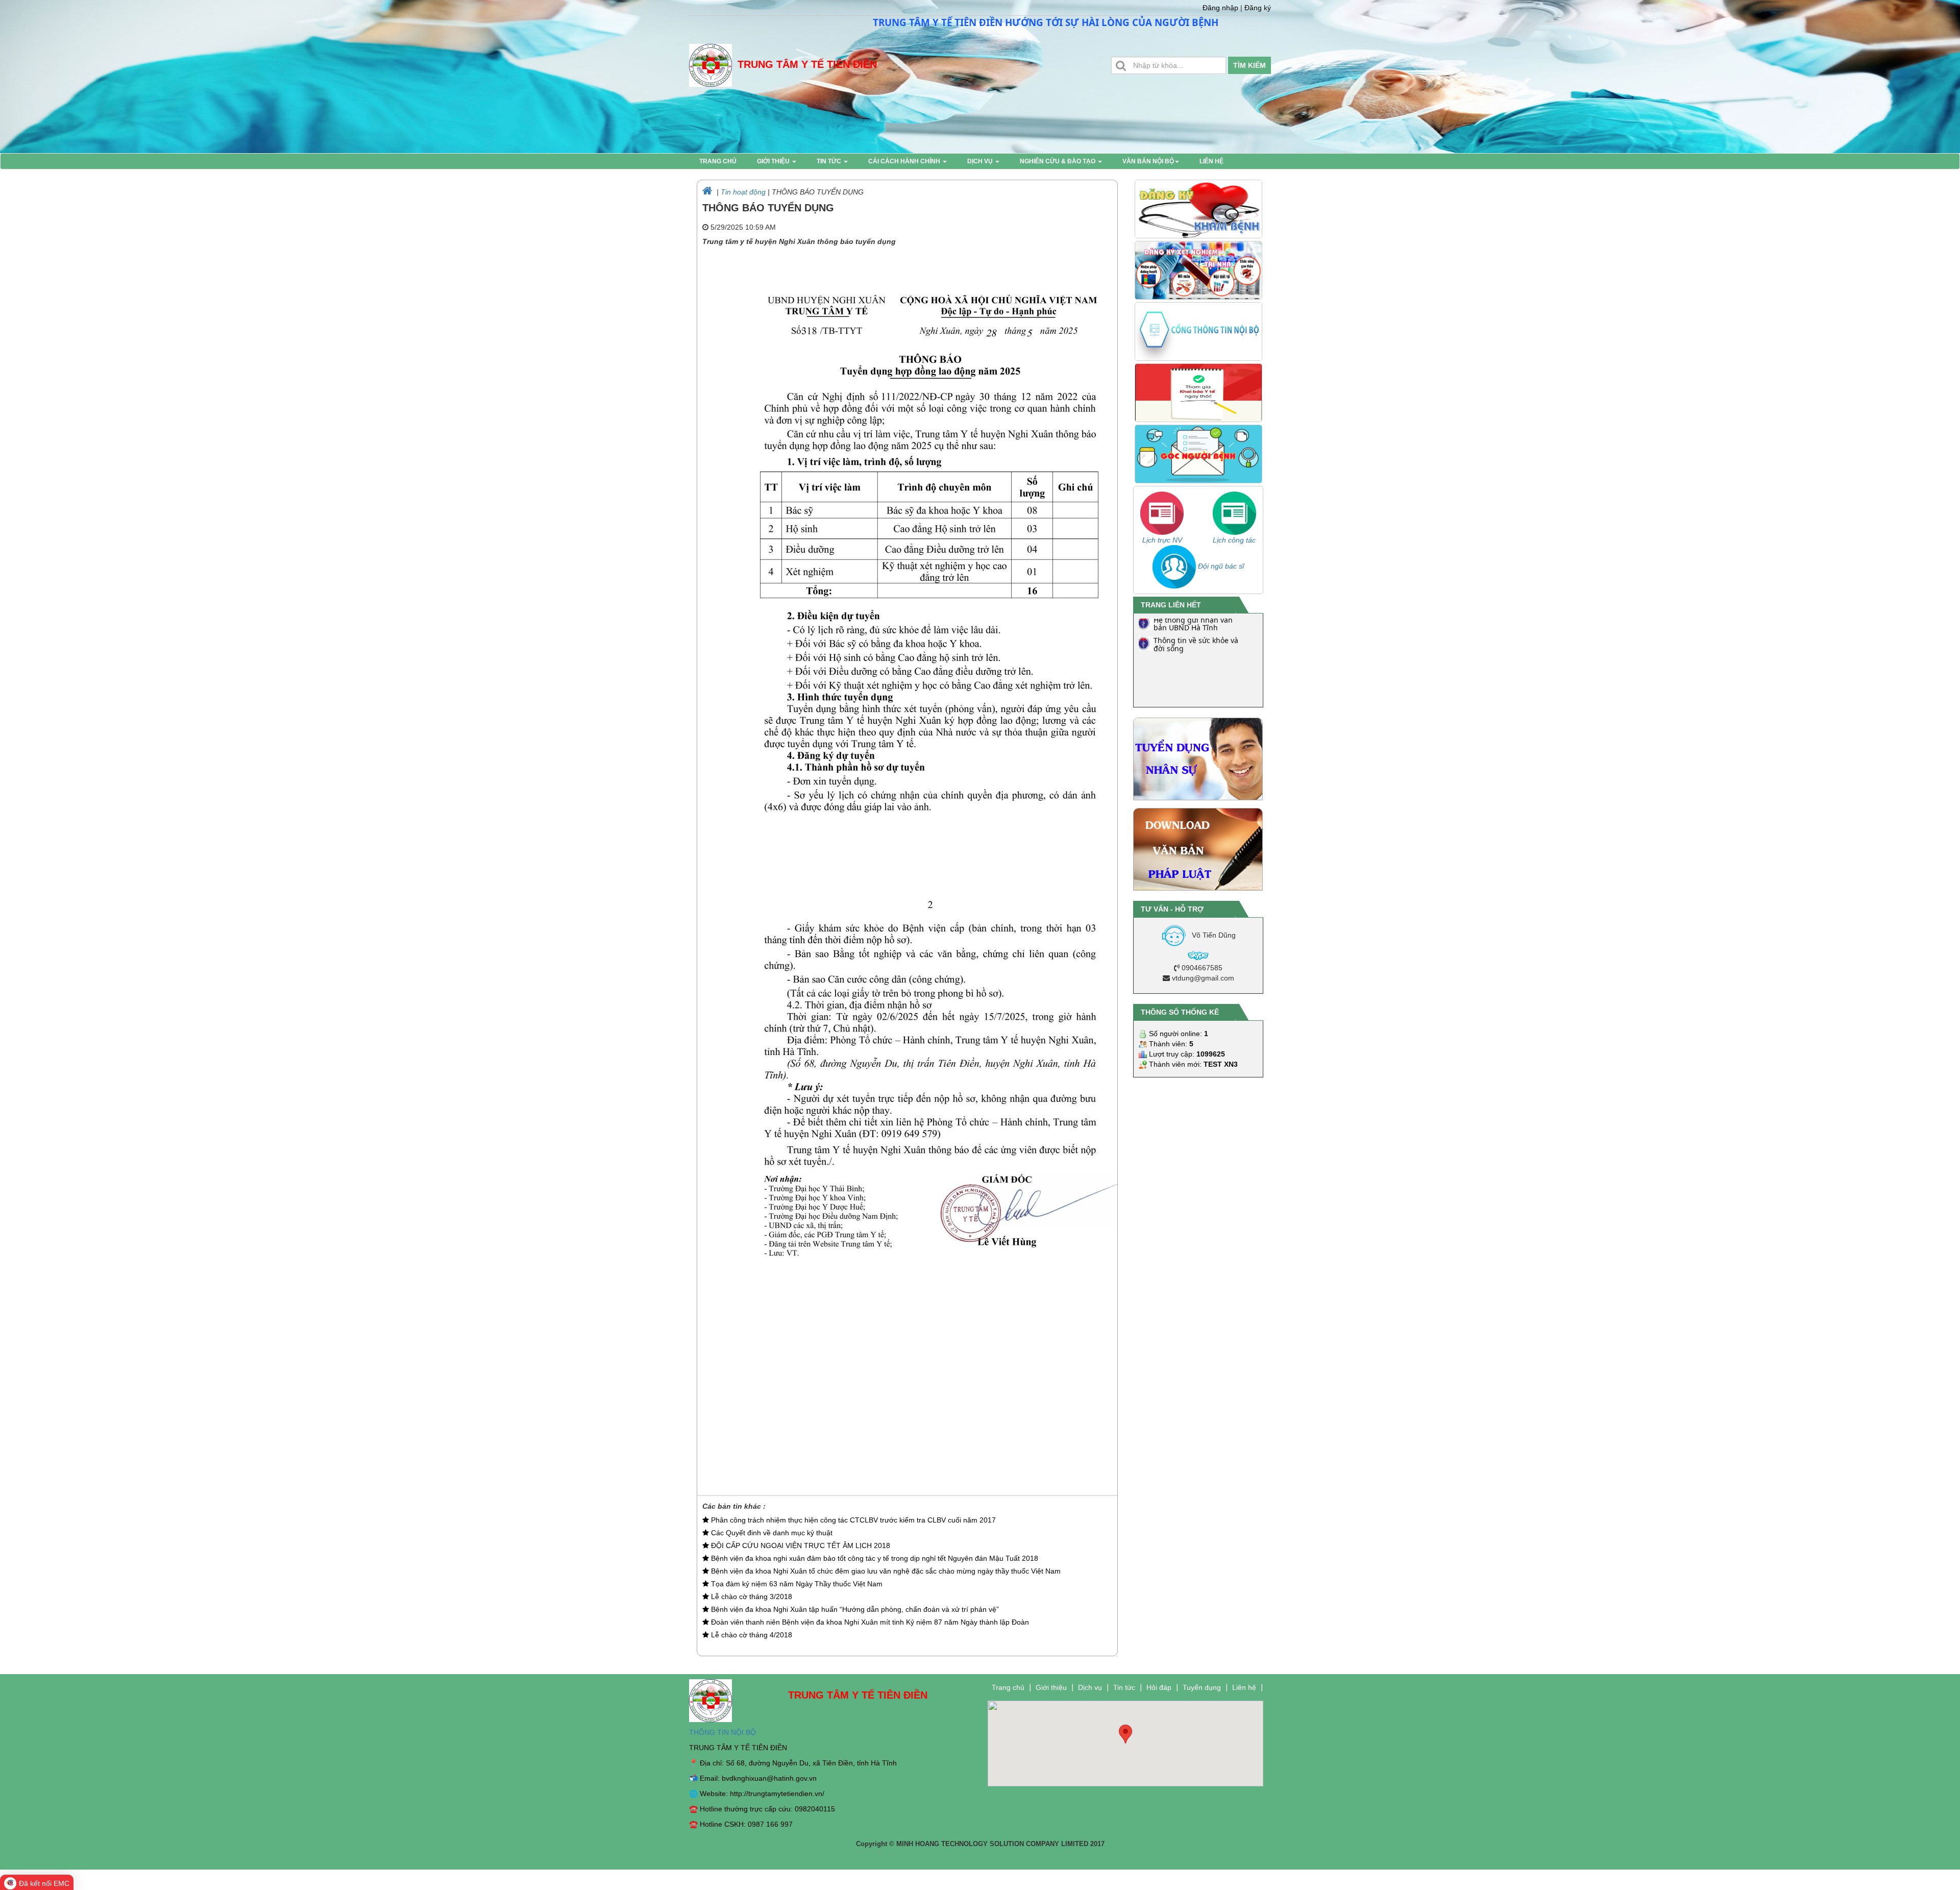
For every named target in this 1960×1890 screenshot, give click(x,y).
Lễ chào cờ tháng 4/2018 (751, 1635)
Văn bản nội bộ (1148, 161)
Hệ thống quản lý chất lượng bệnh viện (1192, 700)
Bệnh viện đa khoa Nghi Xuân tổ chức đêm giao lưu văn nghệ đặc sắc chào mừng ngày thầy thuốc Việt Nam (885, 1571)
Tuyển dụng (1202, 1687)
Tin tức (830, 161)
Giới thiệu (774, 161)
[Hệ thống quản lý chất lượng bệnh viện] (1144, 698)
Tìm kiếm (1249, 65)
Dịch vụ (981, 161)
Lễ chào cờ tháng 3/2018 (751, 1597)
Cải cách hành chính (905, 161)
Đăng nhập (1220, 8)
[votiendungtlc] (1198, 955)
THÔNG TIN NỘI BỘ (722, 1732)
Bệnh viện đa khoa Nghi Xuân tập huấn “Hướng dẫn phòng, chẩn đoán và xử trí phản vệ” (854, 1609)
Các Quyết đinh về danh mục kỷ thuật (771, 1533)
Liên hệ (1211, 161)
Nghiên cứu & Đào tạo (1058, 161)
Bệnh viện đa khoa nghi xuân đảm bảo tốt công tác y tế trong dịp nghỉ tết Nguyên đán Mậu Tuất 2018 (874, 1558)
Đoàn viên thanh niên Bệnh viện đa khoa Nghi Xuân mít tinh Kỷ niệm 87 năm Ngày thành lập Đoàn (869, 1622)
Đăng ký (1258, 8)
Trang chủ (718, 161)
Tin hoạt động (743, 192)
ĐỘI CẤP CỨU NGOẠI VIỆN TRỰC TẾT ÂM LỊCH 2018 (800, 1545)
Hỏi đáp (1159, 1687)
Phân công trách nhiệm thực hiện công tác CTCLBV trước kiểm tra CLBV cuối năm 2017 (852, 1520)
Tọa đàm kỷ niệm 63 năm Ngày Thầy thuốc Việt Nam (796, 1584)
